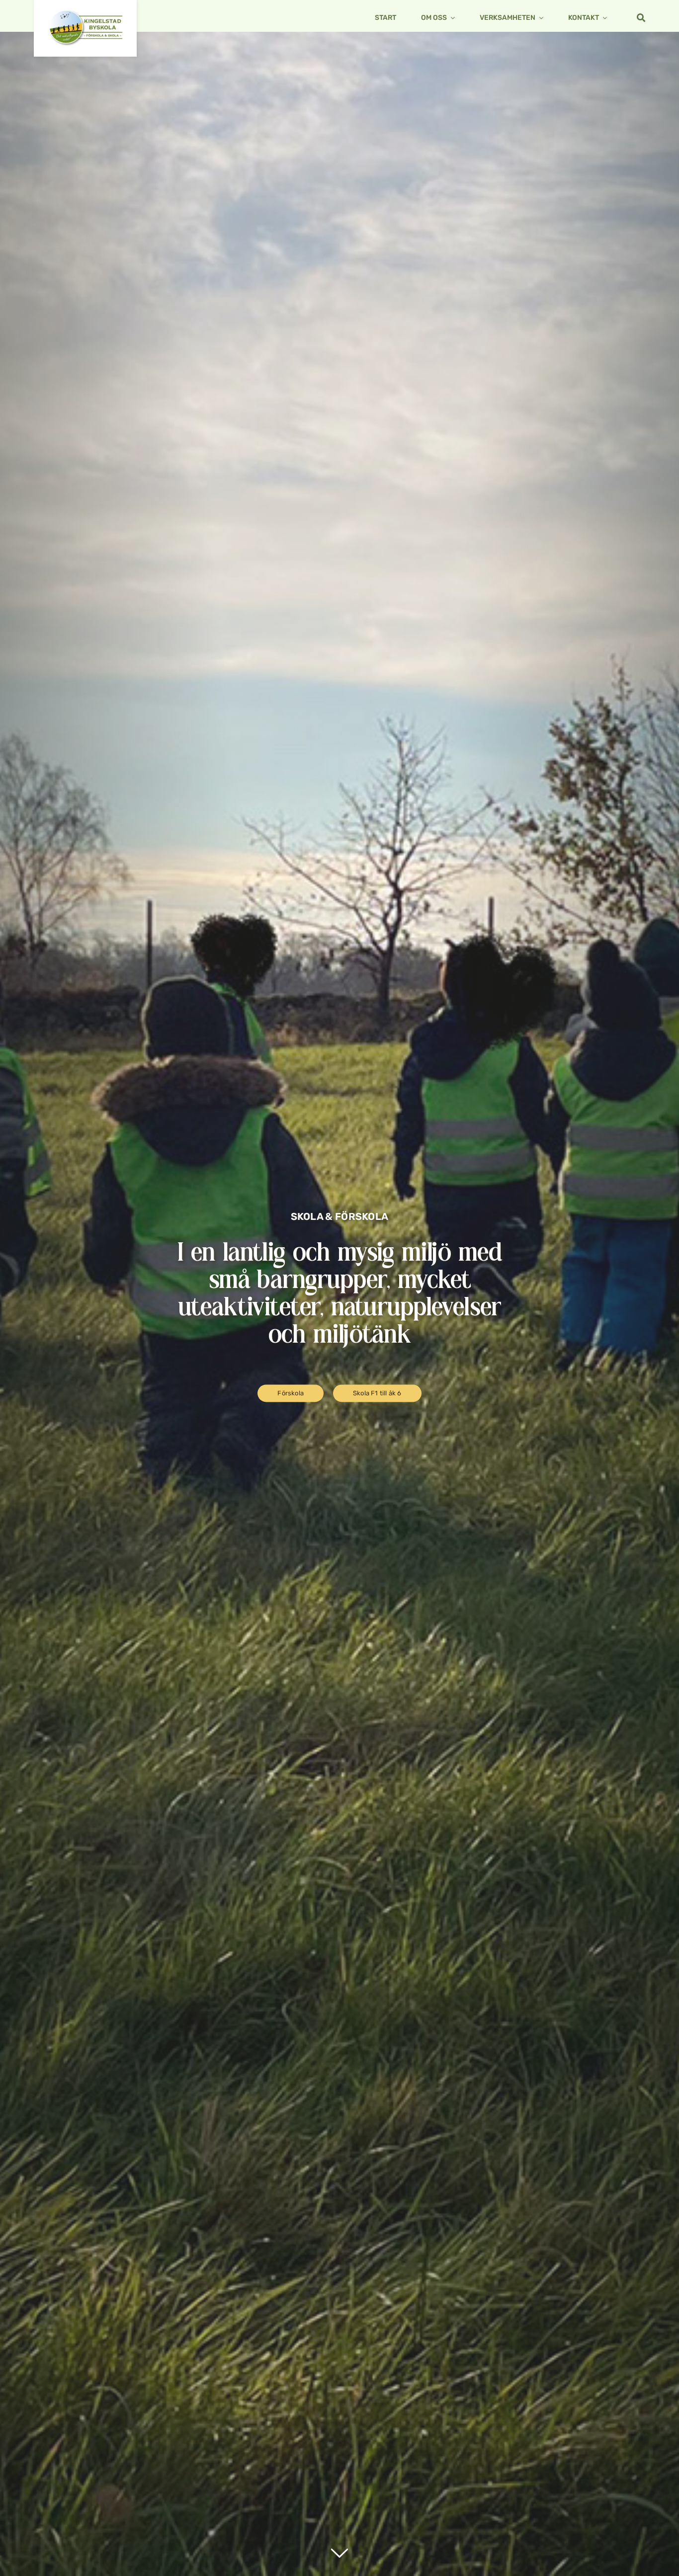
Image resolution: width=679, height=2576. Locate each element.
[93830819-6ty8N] (85, 13)
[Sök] (634, 18)
